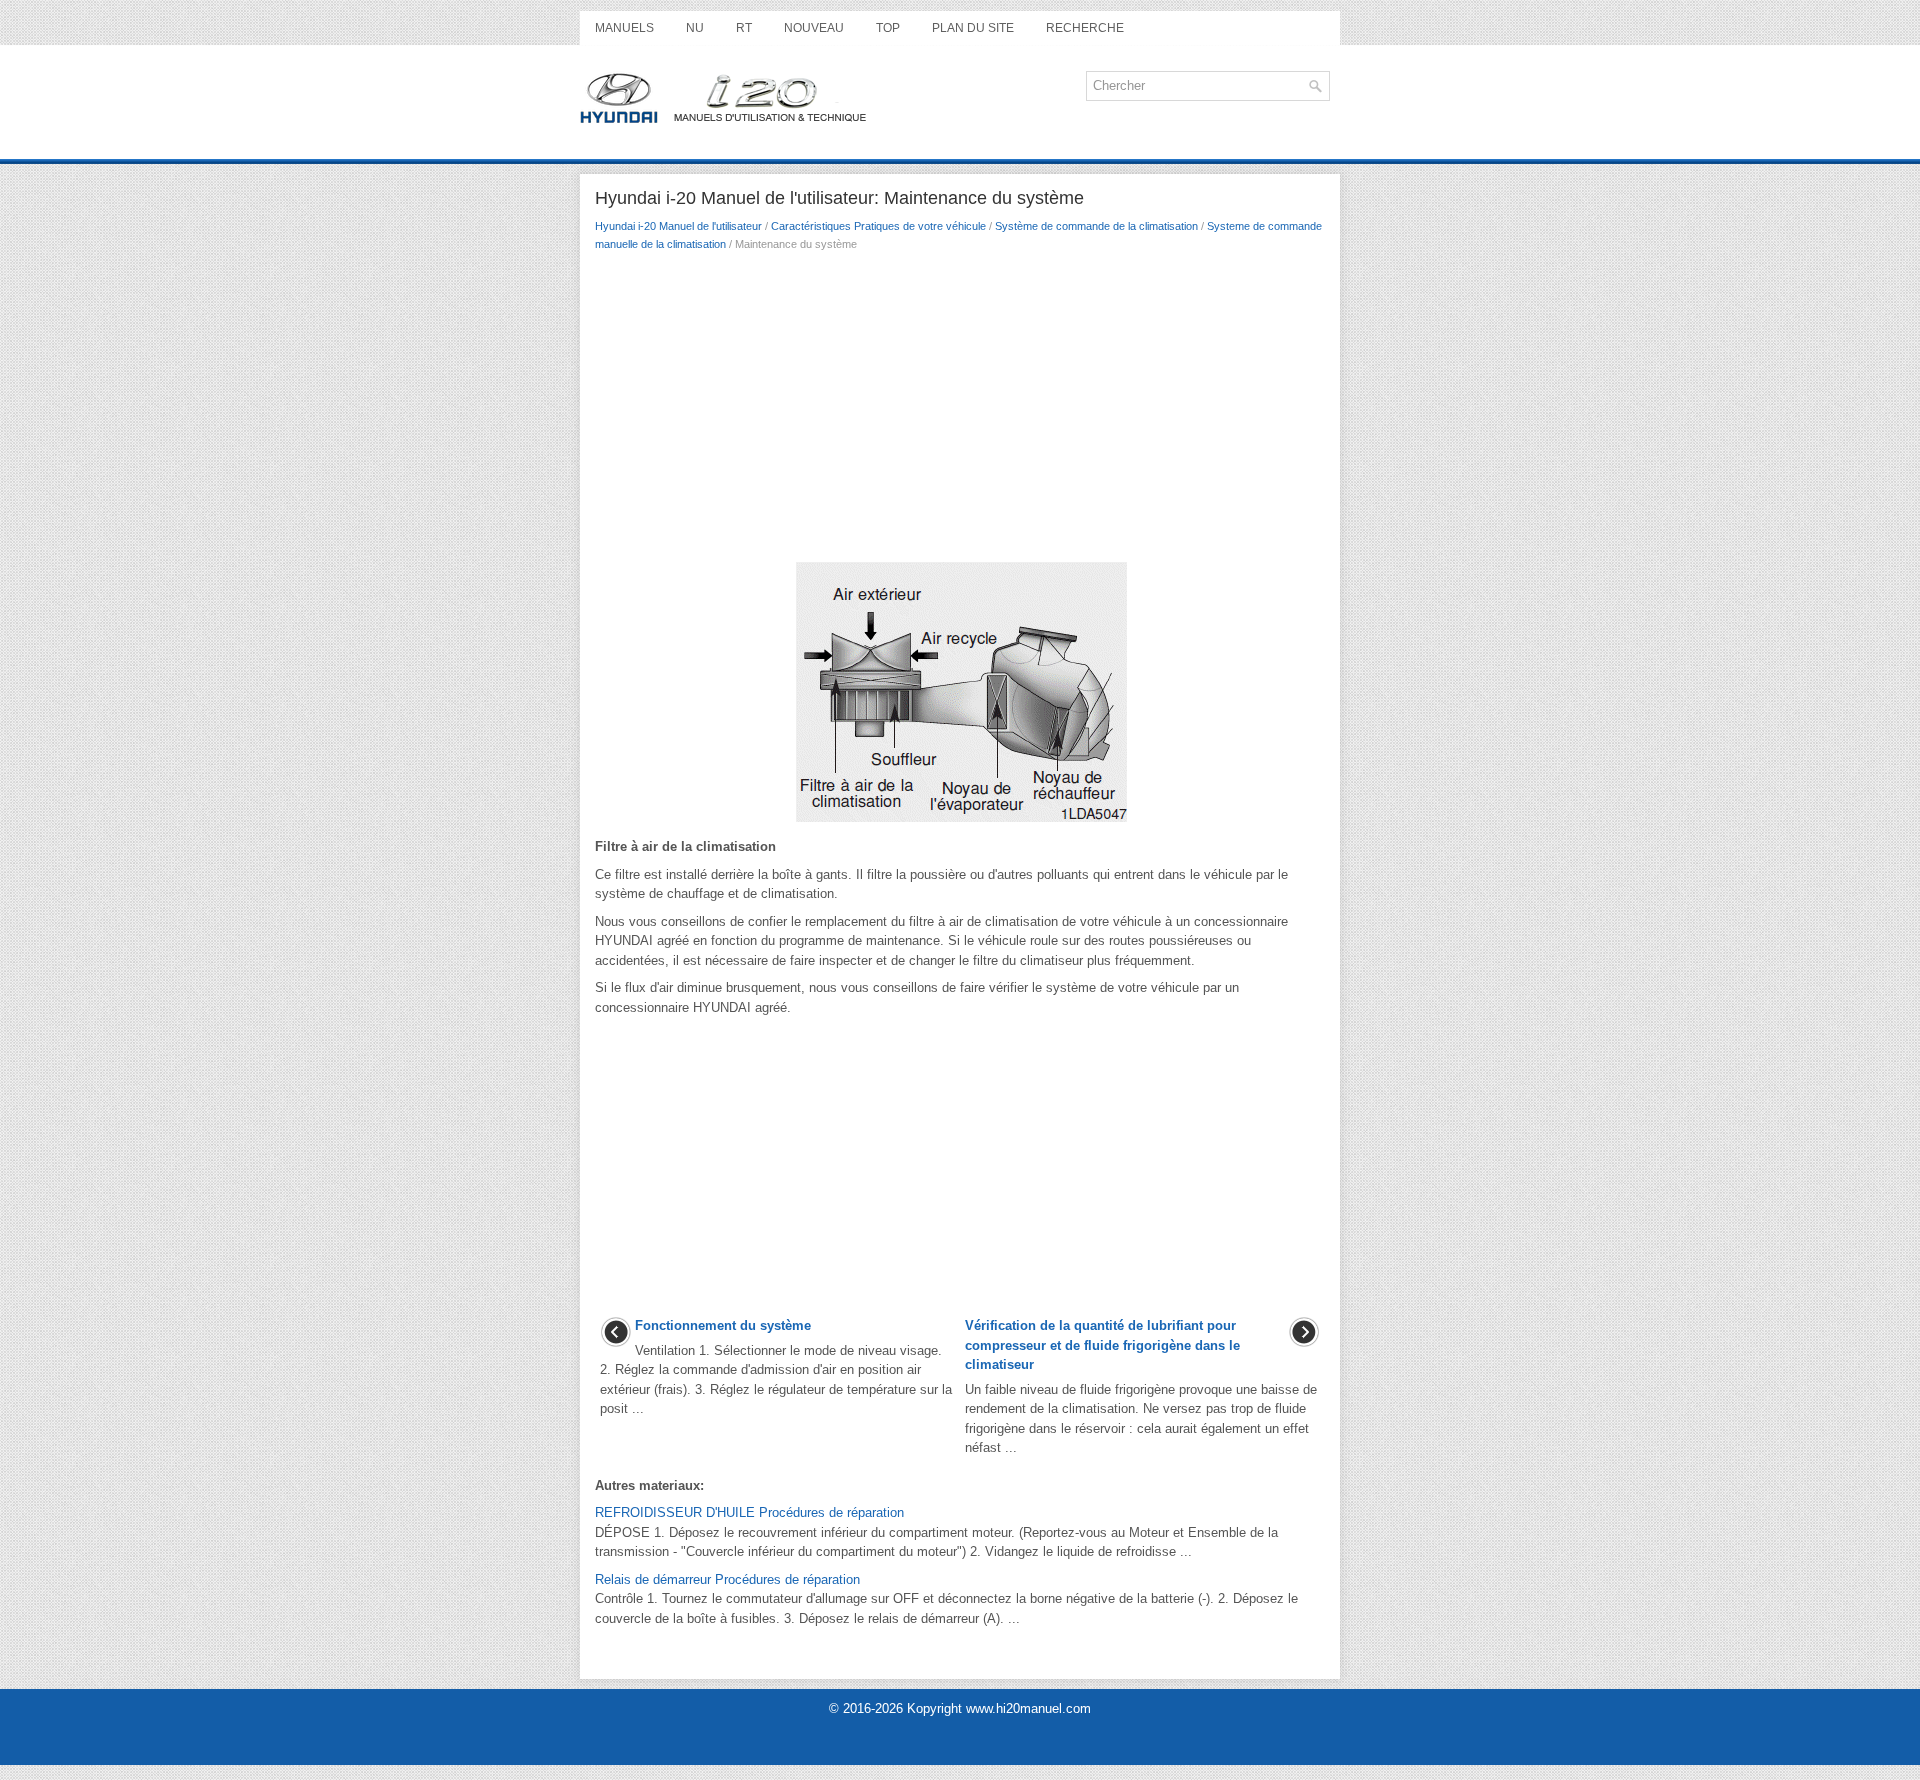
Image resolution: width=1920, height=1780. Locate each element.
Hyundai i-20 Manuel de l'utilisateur (678, 226)
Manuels (624, 28)
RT (744, 28)
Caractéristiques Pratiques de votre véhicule (878, 226)
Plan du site (973, 28)
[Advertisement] (960, 411)
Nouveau (814, 28)
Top (888, 28)
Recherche (1085, 28)
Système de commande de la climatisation (1096, 226)
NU (695, 28)
